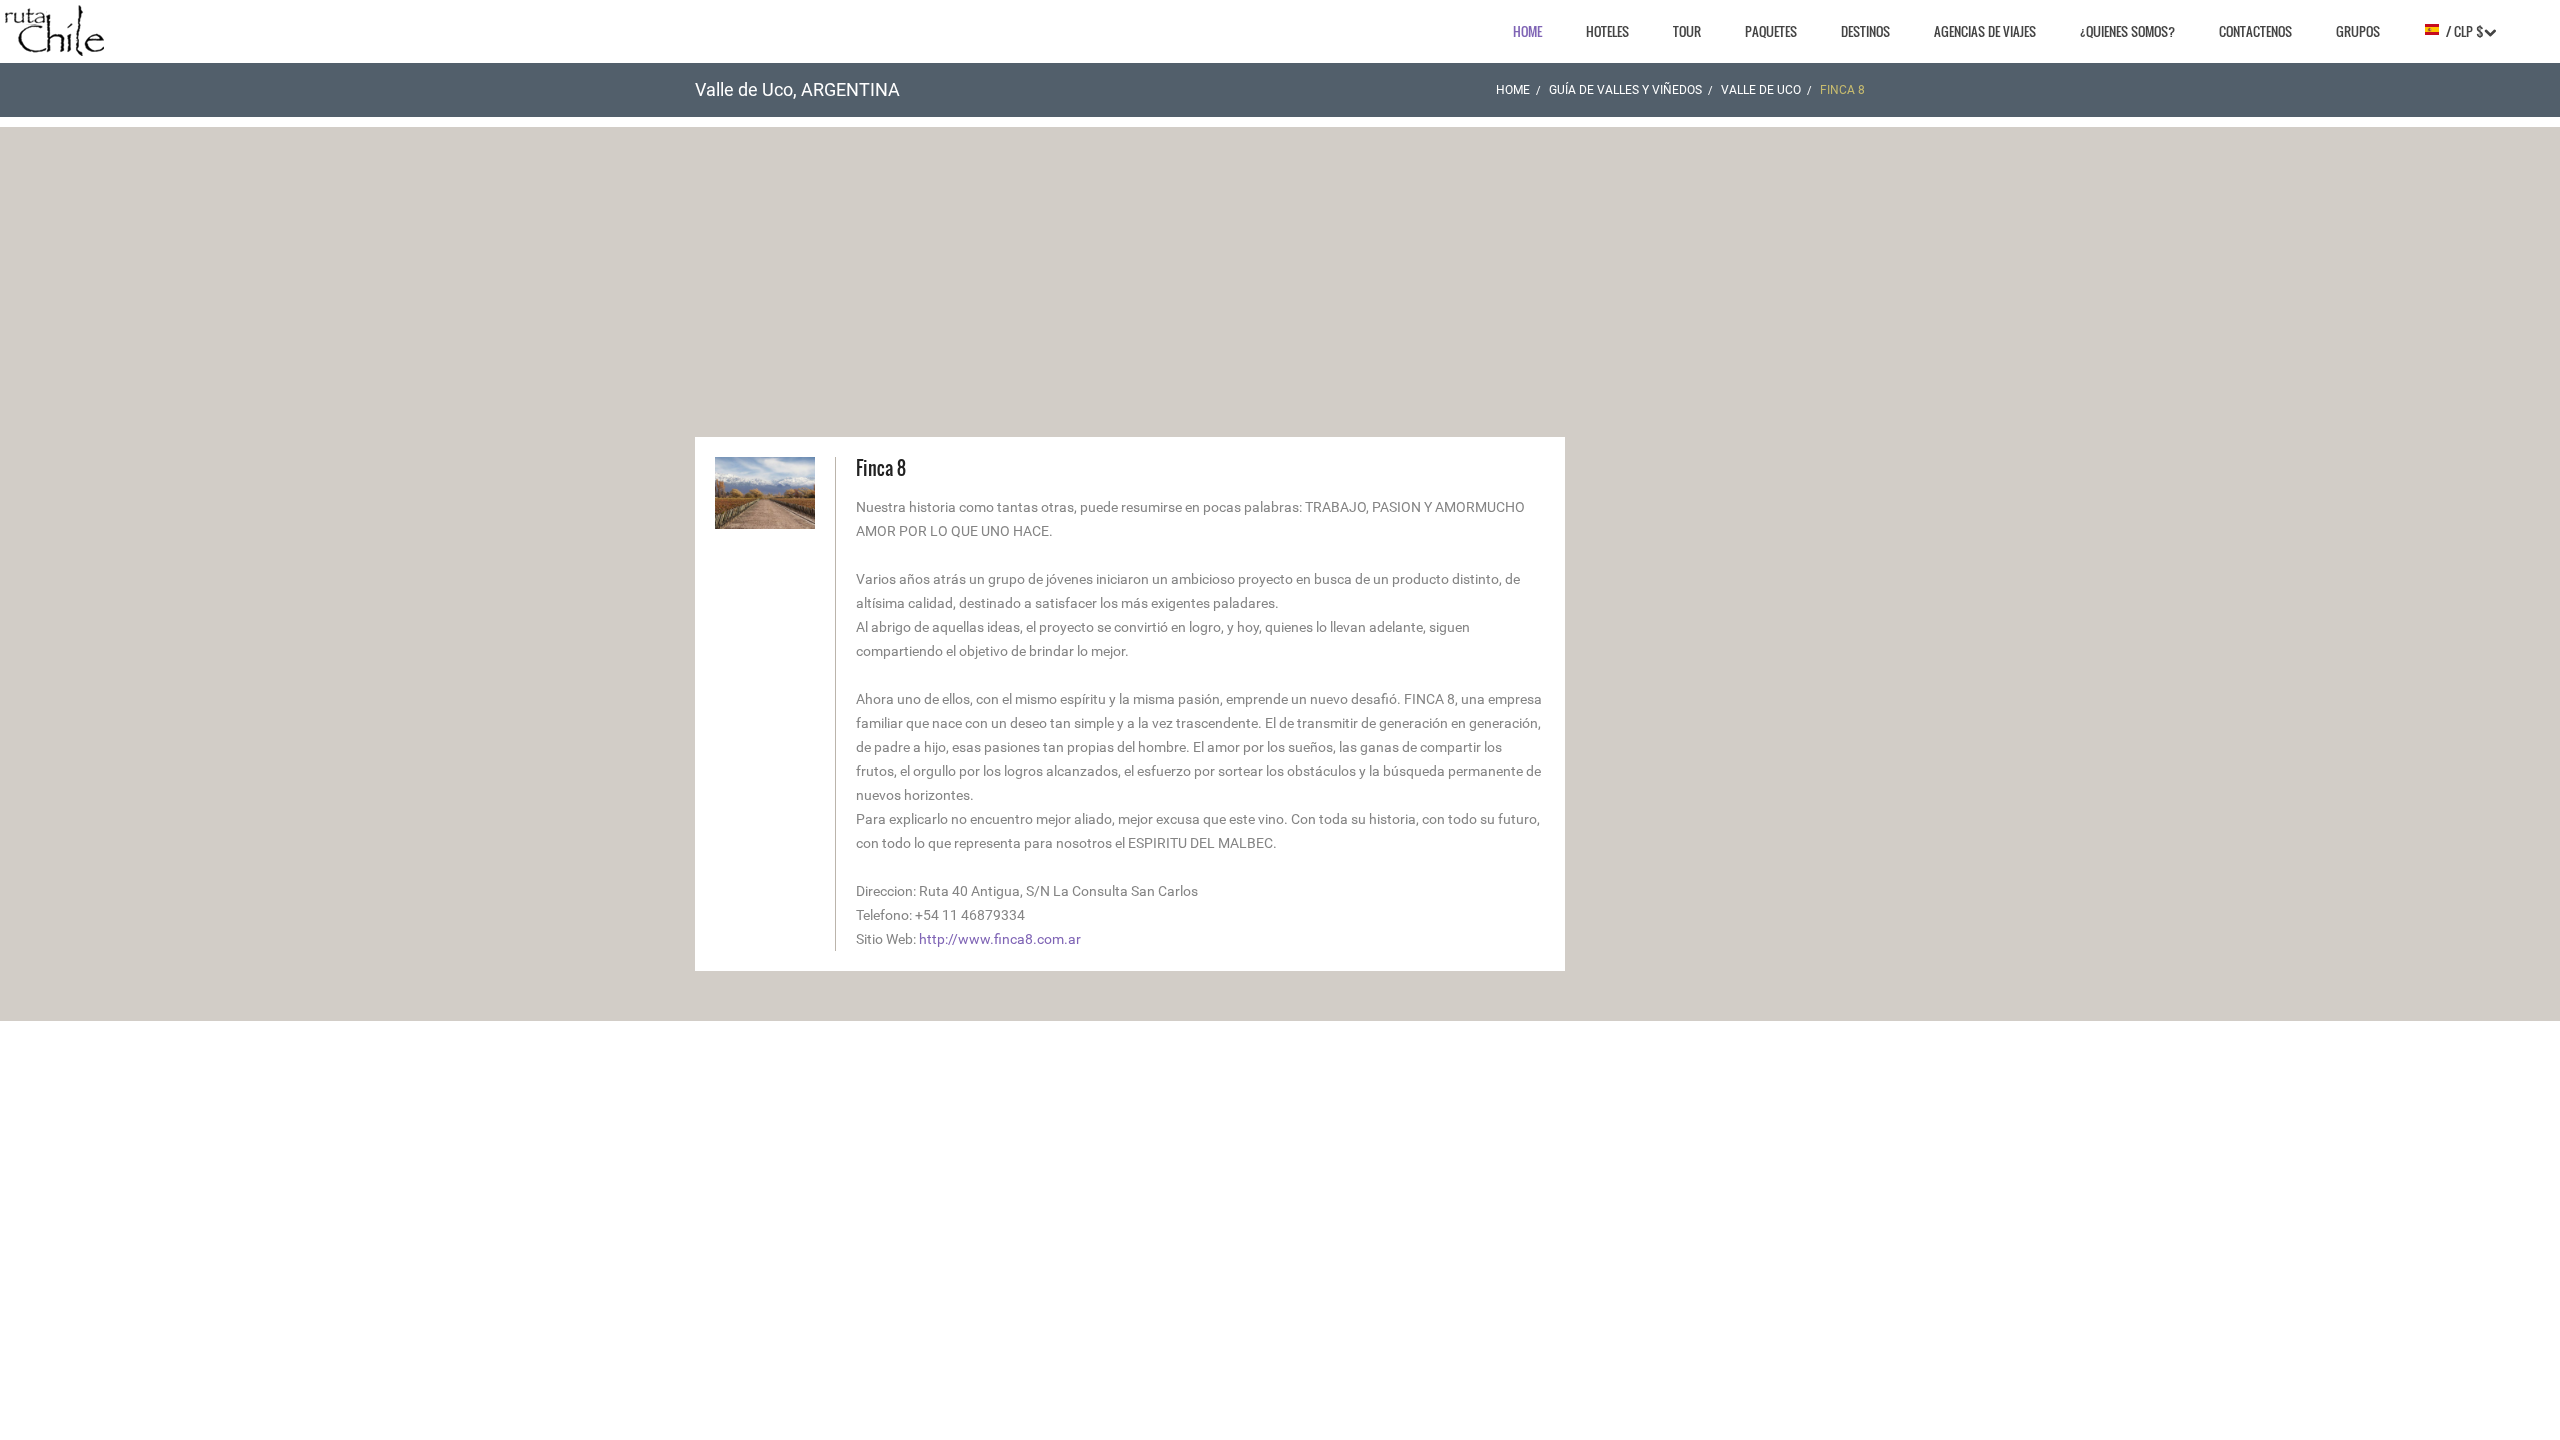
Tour (1687, 31)
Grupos (2358, 31)
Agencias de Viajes (1985, 31)
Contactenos (2255, 31)
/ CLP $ (2462, 31)
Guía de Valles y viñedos (1625, 90)
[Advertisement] (1280, 267)
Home (1527, 31)
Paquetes (1771, 31)
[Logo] (54, 30)
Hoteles (1607, 31)
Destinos (1865, 31)
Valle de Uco (1761, 90)
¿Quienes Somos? (2127, 31)
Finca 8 (881, 468)
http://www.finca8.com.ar (1000, 939)
